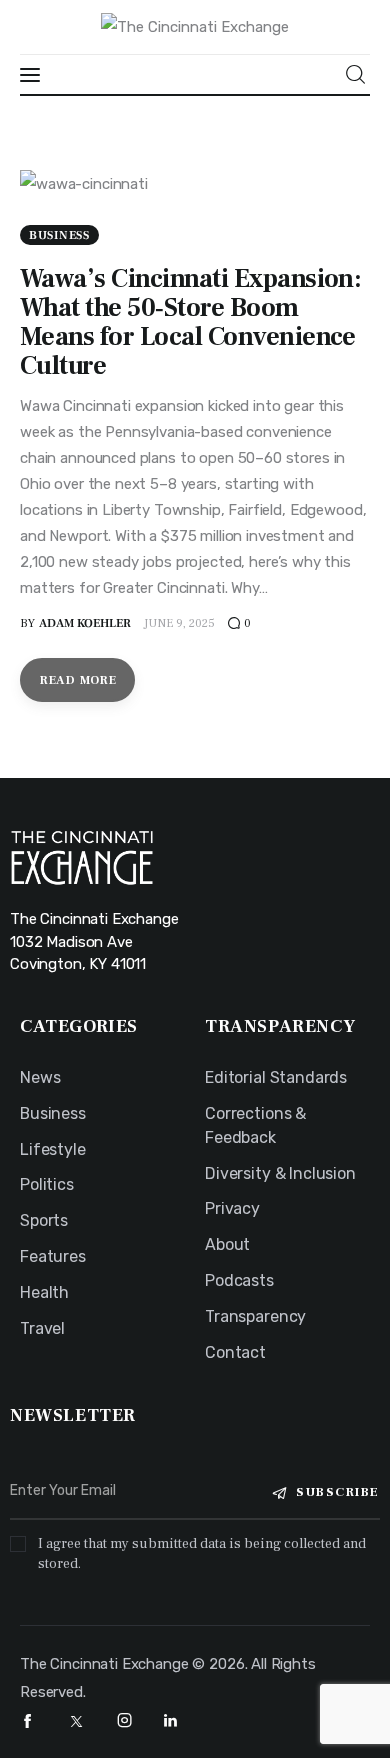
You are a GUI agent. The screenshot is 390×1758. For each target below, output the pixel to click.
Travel (42, 1328)
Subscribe (338, 1492)
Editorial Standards (276, 1077)
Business (59, 235)
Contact (235, 1352)
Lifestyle (53, 1149)
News (40, 1077)
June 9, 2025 (179, 623)
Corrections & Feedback (255, 1125)
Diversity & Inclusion (280, 1173)
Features (53, 1256)
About (227, 1244)
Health (44, 1292)
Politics (47, 1184)
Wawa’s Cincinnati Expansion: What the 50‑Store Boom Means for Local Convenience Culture (190, 322)
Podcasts (239, 1280)
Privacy (232, 1208)
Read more (78, 680)
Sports (44, 1220)
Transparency (255, 1316)
